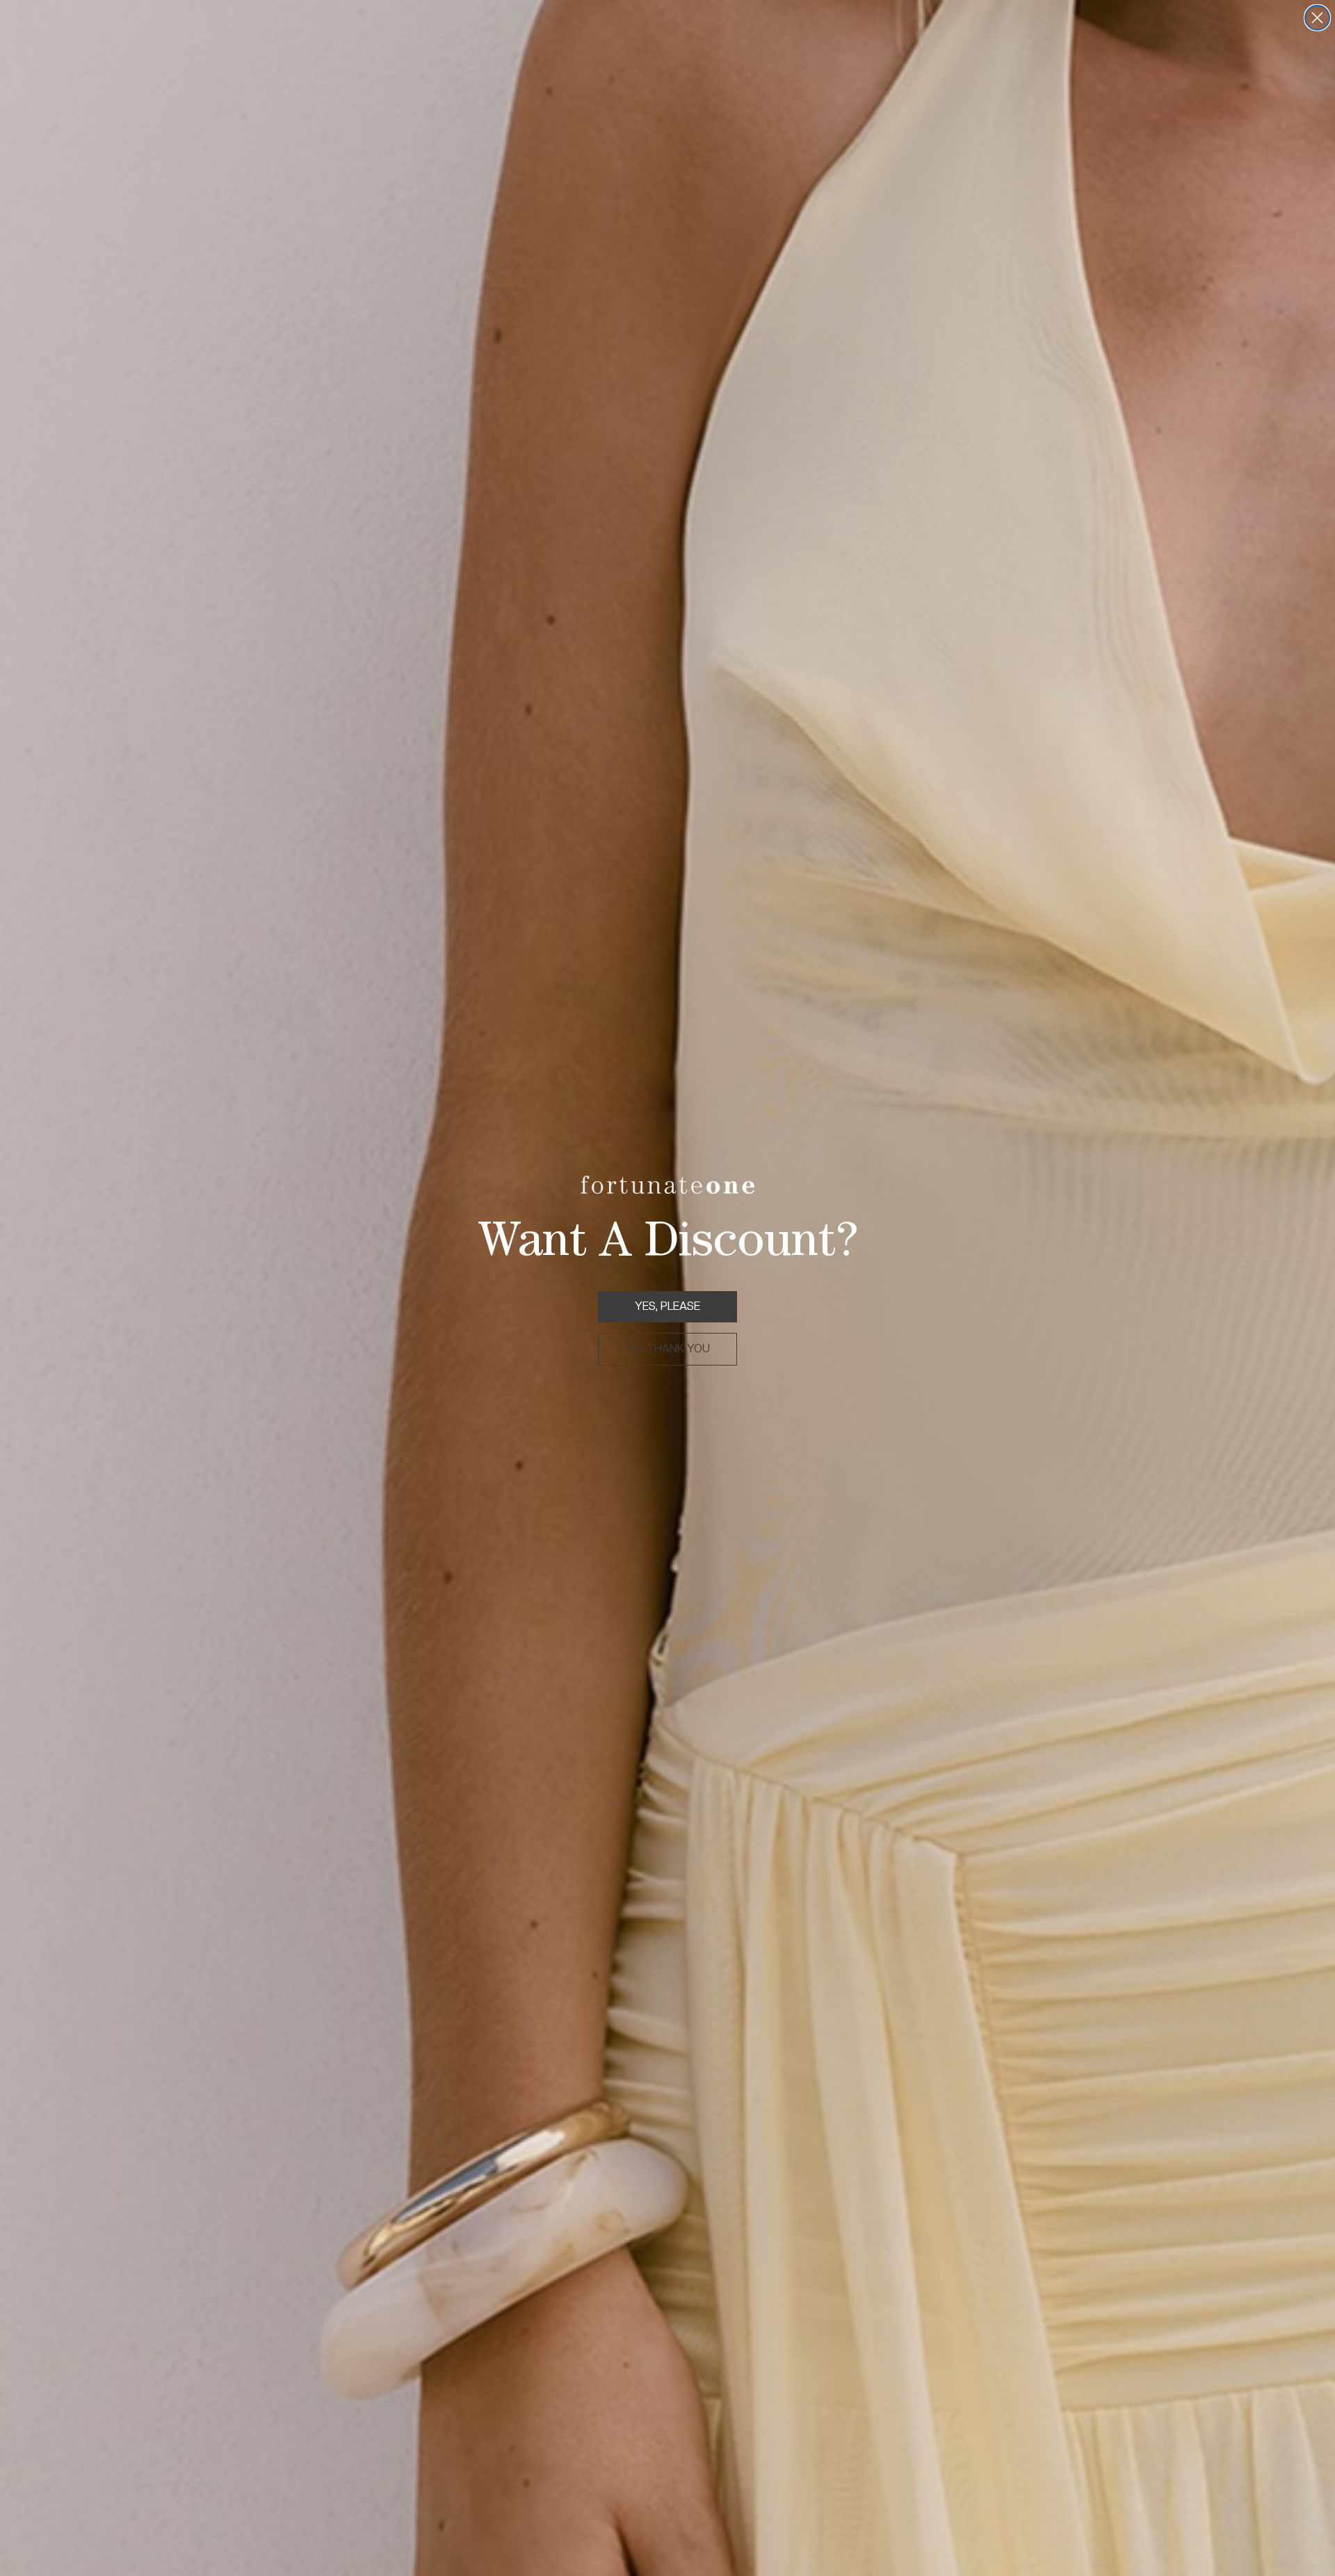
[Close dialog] (1317, 18)
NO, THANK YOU (668, 1348)
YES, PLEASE (667, 1306)
